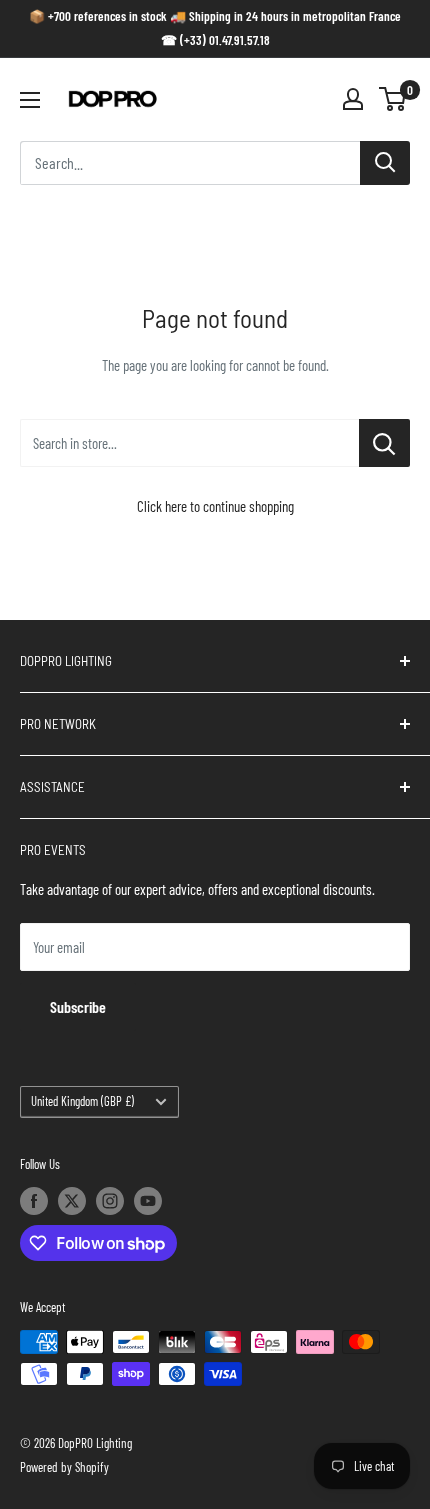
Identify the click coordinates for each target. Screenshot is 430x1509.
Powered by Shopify (64, 1467)
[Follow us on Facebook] (34, 1201)
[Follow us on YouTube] (148, 1201)
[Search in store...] (384, 443)
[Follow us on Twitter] (72, 1201)
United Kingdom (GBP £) (82, 1101)
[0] (393, 99)
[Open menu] (30, 100)
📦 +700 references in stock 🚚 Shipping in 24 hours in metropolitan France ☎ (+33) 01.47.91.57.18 (215, 28)
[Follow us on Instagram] (110, 1201)
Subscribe (78, 1006)
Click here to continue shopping (215, 506)
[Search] (385, 163)
